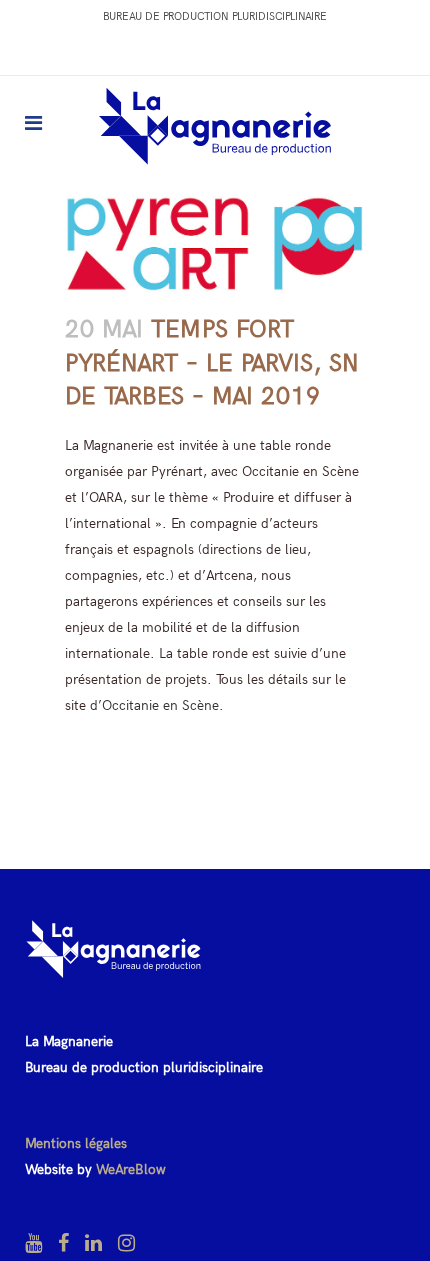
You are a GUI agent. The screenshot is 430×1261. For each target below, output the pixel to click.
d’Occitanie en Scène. (157, 705)
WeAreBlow (131, 1169)
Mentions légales (76, 1143)
